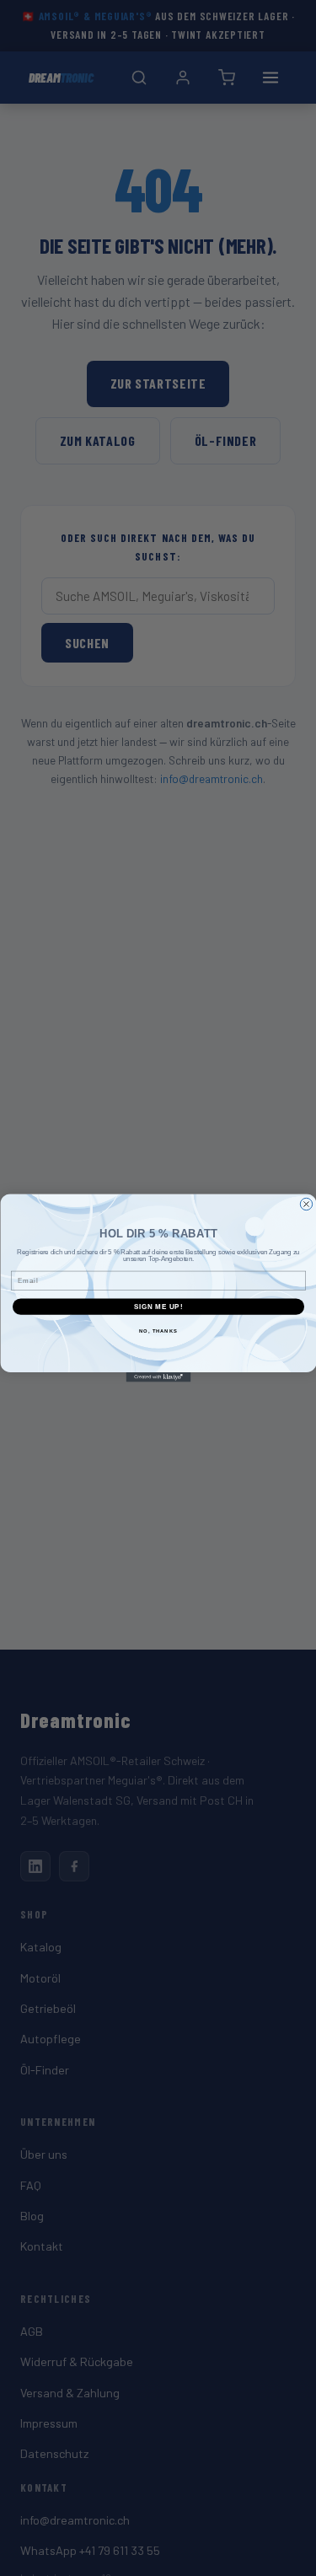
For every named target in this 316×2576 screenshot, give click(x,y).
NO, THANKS (158, 1331)
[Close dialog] (306, 1204)
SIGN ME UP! (158, 1307)
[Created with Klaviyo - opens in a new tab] (158, 1377)
